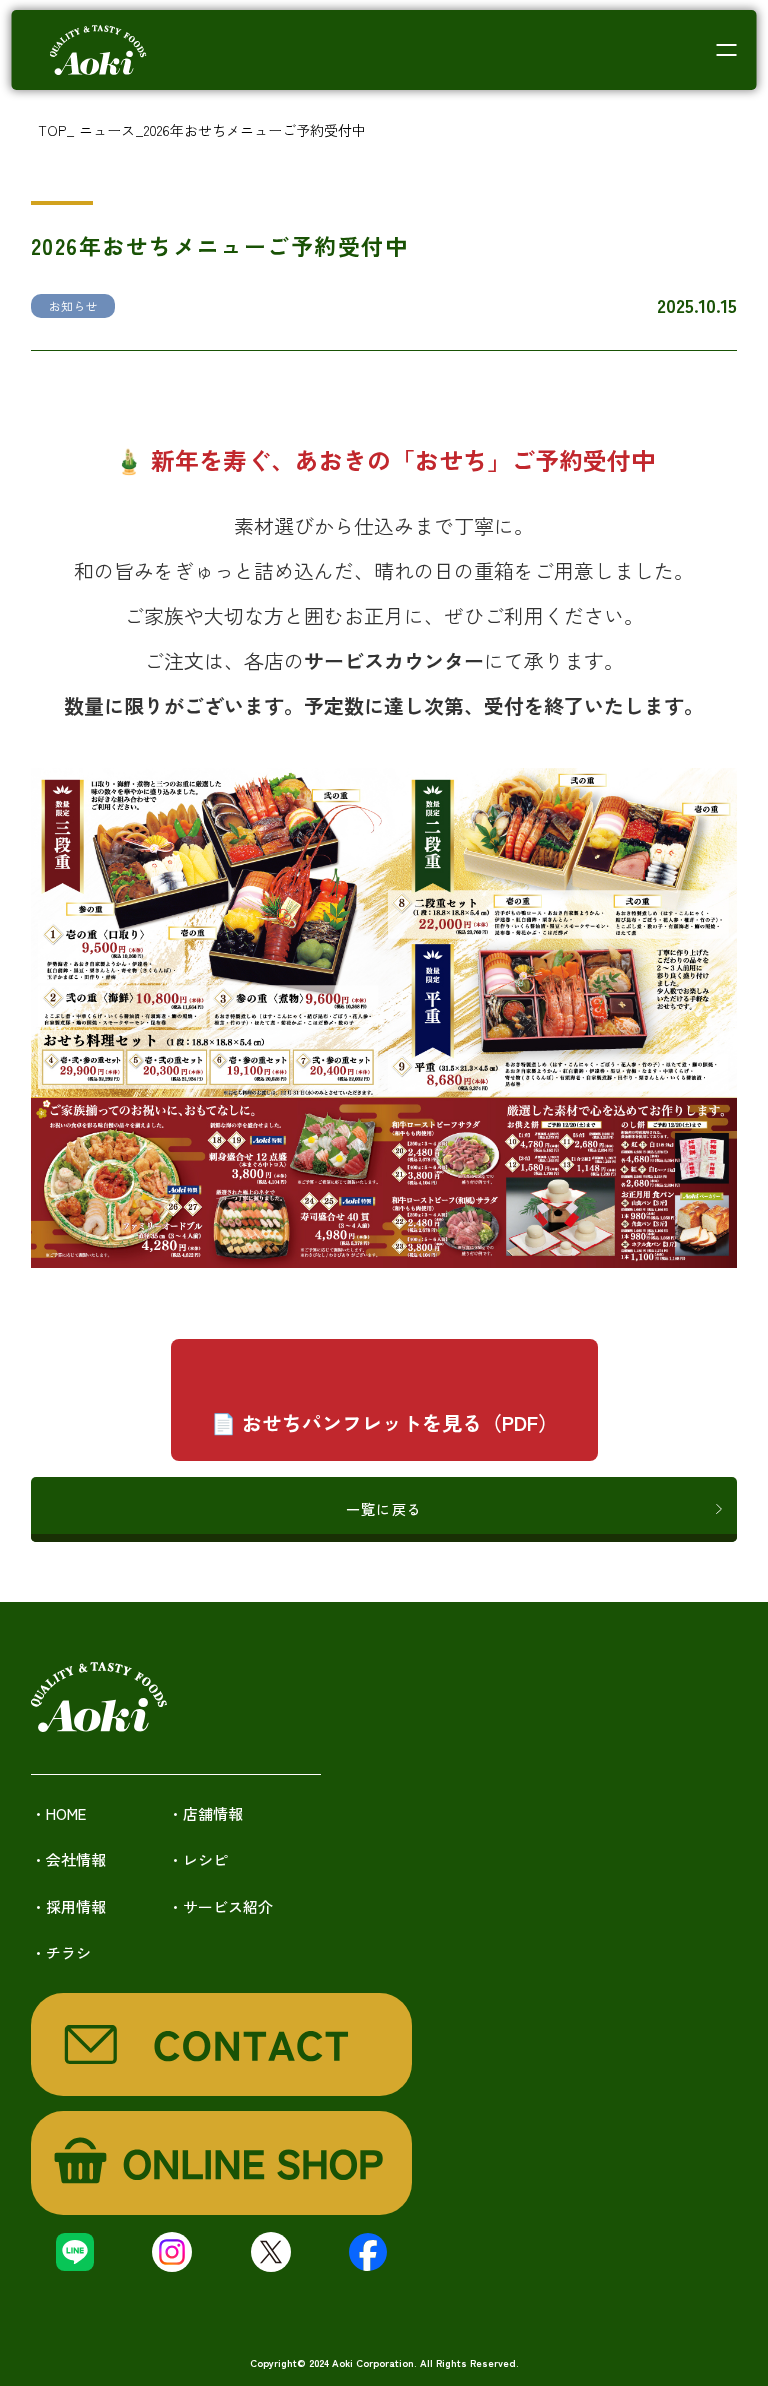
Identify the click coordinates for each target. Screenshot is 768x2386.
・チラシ (61, 1952)
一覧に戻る (384, 1509)
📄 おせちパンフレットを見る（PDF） (384, 1422)
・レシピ (198, 1859)
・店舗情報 (205, 1813)
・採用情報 (68, 1906)
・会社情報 (68, 1859)
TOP (52, 130)
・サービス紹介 (220, 1906)
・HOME (58, 1813)
